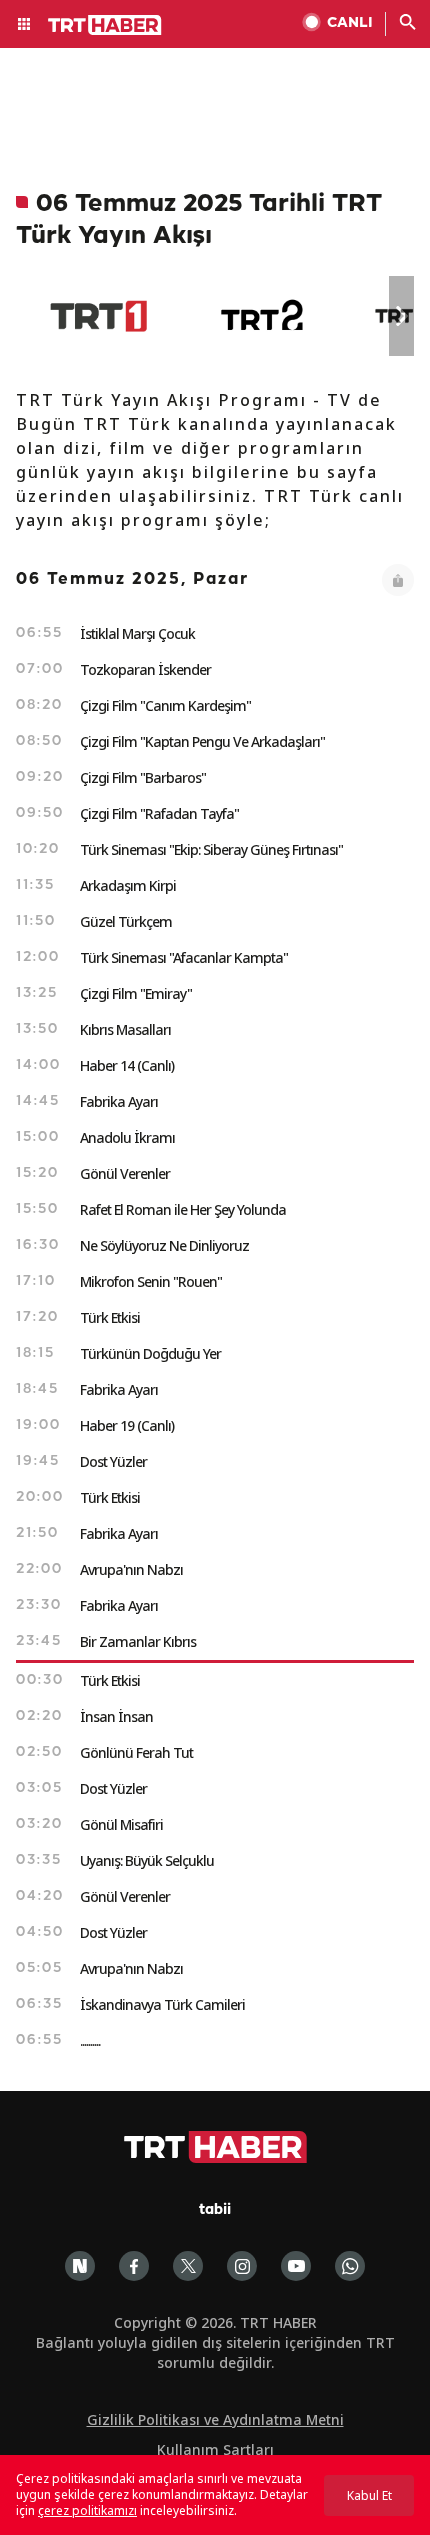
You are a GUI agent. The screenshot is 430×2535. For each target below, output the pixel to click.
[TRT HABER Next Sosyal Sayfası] (80, 2266)
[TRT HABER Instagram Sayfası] (242, 2266)
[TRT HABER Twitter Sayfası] (188, 2266)
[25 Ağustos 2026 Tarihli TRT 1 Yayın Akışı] (98, 316)
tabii (215, 2210)
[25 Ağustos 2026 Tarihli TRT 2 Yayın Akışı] (263, 316)
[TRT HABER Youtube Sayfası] (296, 2266)
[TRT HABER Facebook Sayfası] (134, 2266)
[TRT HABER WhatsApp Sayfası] (350, 2266)
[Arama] (408, 24)
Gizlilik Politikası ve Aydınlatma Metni (215, 2419)
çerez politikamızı (87, 2510)
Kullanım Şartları (215, 2449)
